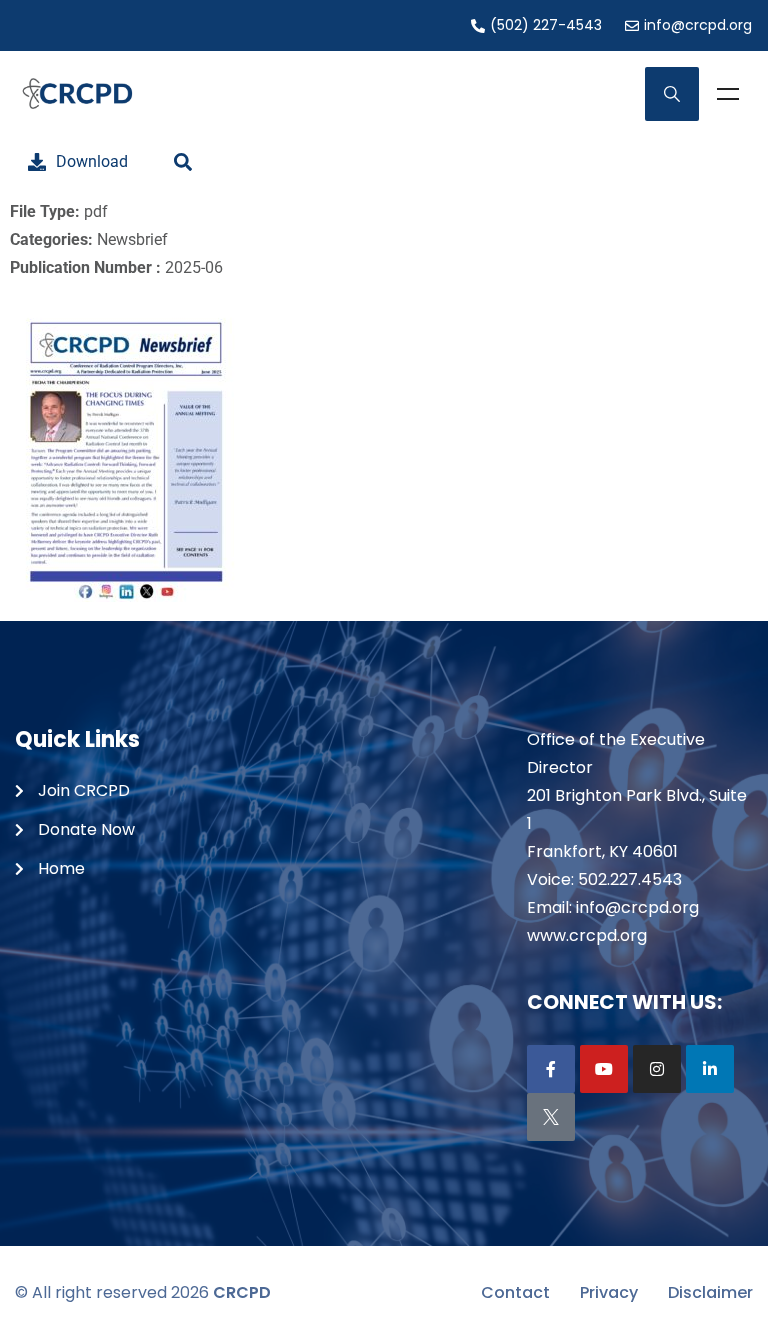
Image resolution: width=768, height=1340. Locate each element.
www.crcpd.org (587, 935)
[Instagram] (657, 1069)
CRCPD (242, 1292)
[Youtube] (604, 1069)
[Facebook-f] (551, 1069)
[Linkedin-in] (710, 1069)
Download (92, 161)
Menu (728, 94)
